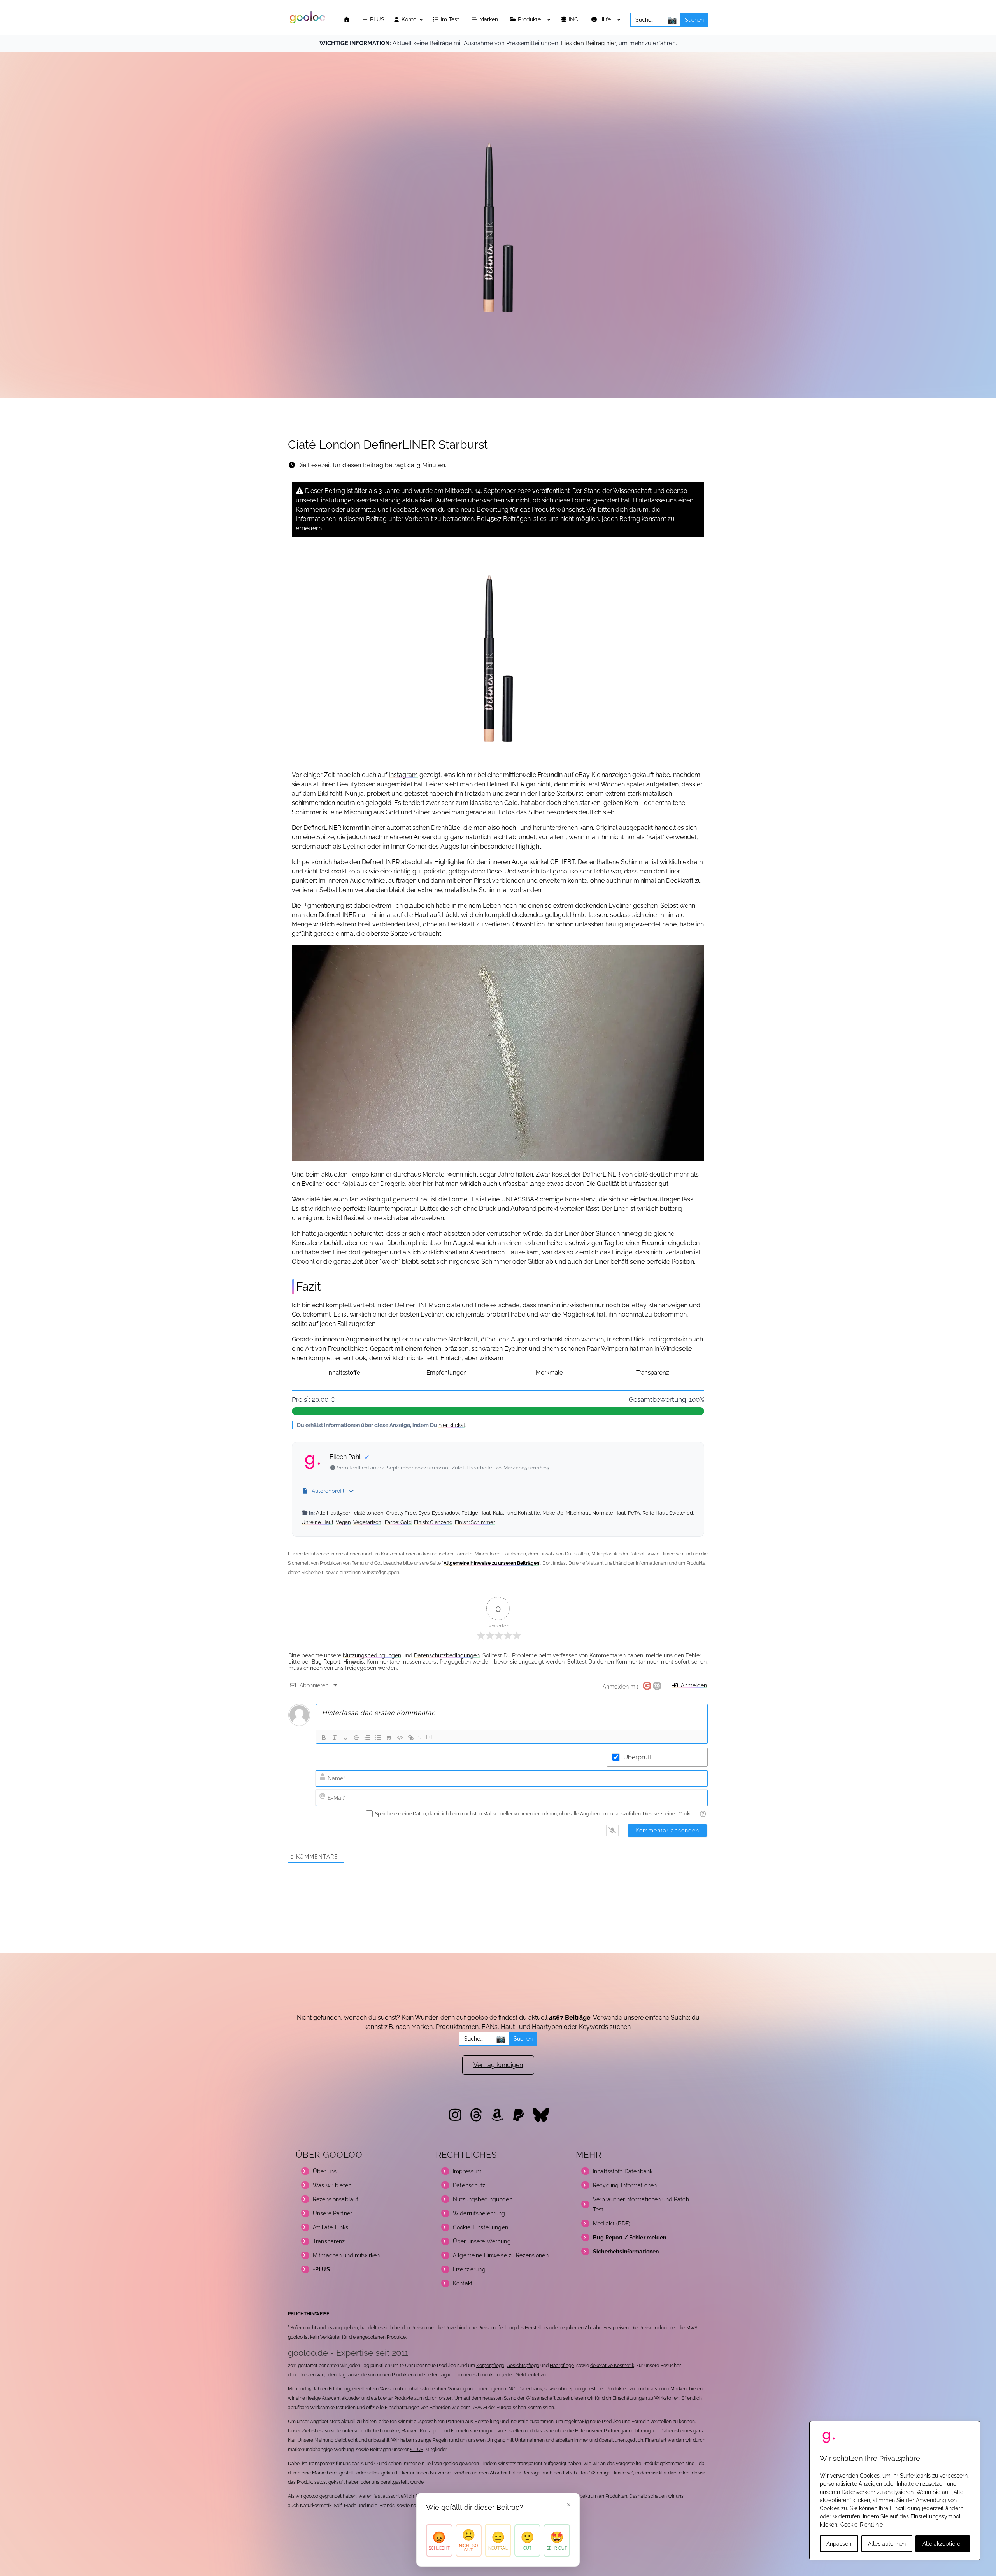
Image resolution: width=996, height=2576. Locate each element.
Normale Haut (609, 1513)
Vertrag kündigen (498, 2065)
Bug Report (326, 1662)
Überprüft (637, 1757)
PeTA (634, 1513)
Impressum (467, 2171)
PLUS (376, 20)
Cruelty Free (401, 1513)
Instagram (403, 775)
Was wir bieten (332, 2185)
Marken (489, 20)
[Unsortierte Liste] (378, 1738)
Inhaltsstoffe (344, 1373)
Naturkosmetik (316, 2506)
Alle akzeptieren (943, 2544)
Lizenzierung (469, 2269)
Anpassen (839, 2544)
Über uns (325, 2171)
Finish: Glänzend (433, 1522)
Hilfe (606, 20)
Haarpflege (562, 2366)
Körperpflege (490, 2366)
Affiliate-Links (331, 2227)
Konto (408, 20)
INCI (575, 20)
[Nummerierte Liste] (367, 1738)
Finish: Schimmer (475, 1522)
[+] (429, 1737)
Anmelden (693, 1685)
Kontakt (463, 2283)
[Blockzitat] (389, 1738)
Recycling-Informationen (625, 2185)
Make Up (553, 1513)
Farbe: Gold (398, 1522)
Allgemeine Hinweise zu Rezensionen (501, 2255)
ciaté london (369, 1513)
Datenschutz (469, 2185)
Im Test (451, 20)
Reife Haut (655, 1513)
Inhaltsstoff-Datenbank (623, 2171)
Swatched (681, 1513)
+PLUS (416, 2450)
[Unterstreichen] (345, 1738)
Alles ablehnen (887, 2544)
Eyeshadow (445, 1513)
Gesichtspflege (523, 2366)
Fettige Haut (476, 1513)
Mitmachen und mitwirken (346, 2255)
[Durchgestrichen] (356, 1738)
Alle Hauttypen (334, 1513)
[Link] (411, 1738)
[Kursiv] (335, 1738)
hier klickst (452, 1425)
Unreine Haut (317, 1522)
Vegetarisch (367, 1522)
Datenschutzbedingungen (447, 1655)
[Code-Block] (400, 1738)
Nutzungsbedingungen (372, 1655)
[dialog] (895, 2491)
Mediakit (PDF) (612, 2224)
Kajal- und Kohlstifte (516, 1513)
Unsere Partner (332, 2213)
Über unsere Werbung (482, 2241)
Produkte (530, 20)
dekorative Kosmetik (612, 2366)
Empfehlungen (447, 1373)
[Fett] (324, 1738)
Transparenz (652, 1373)
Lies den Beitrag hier (588, 43)
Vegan (343, 1522)
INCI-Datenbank (525, 2389)
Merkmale (549, 1373)
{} (420, 1737)
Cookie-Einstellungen (480, 2227)
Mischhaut (578, 1513)
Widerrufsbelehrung (479, 2213)
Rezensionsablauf (336, 2199)
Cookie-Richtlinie (862, 2525)
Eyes (424, 1513)
